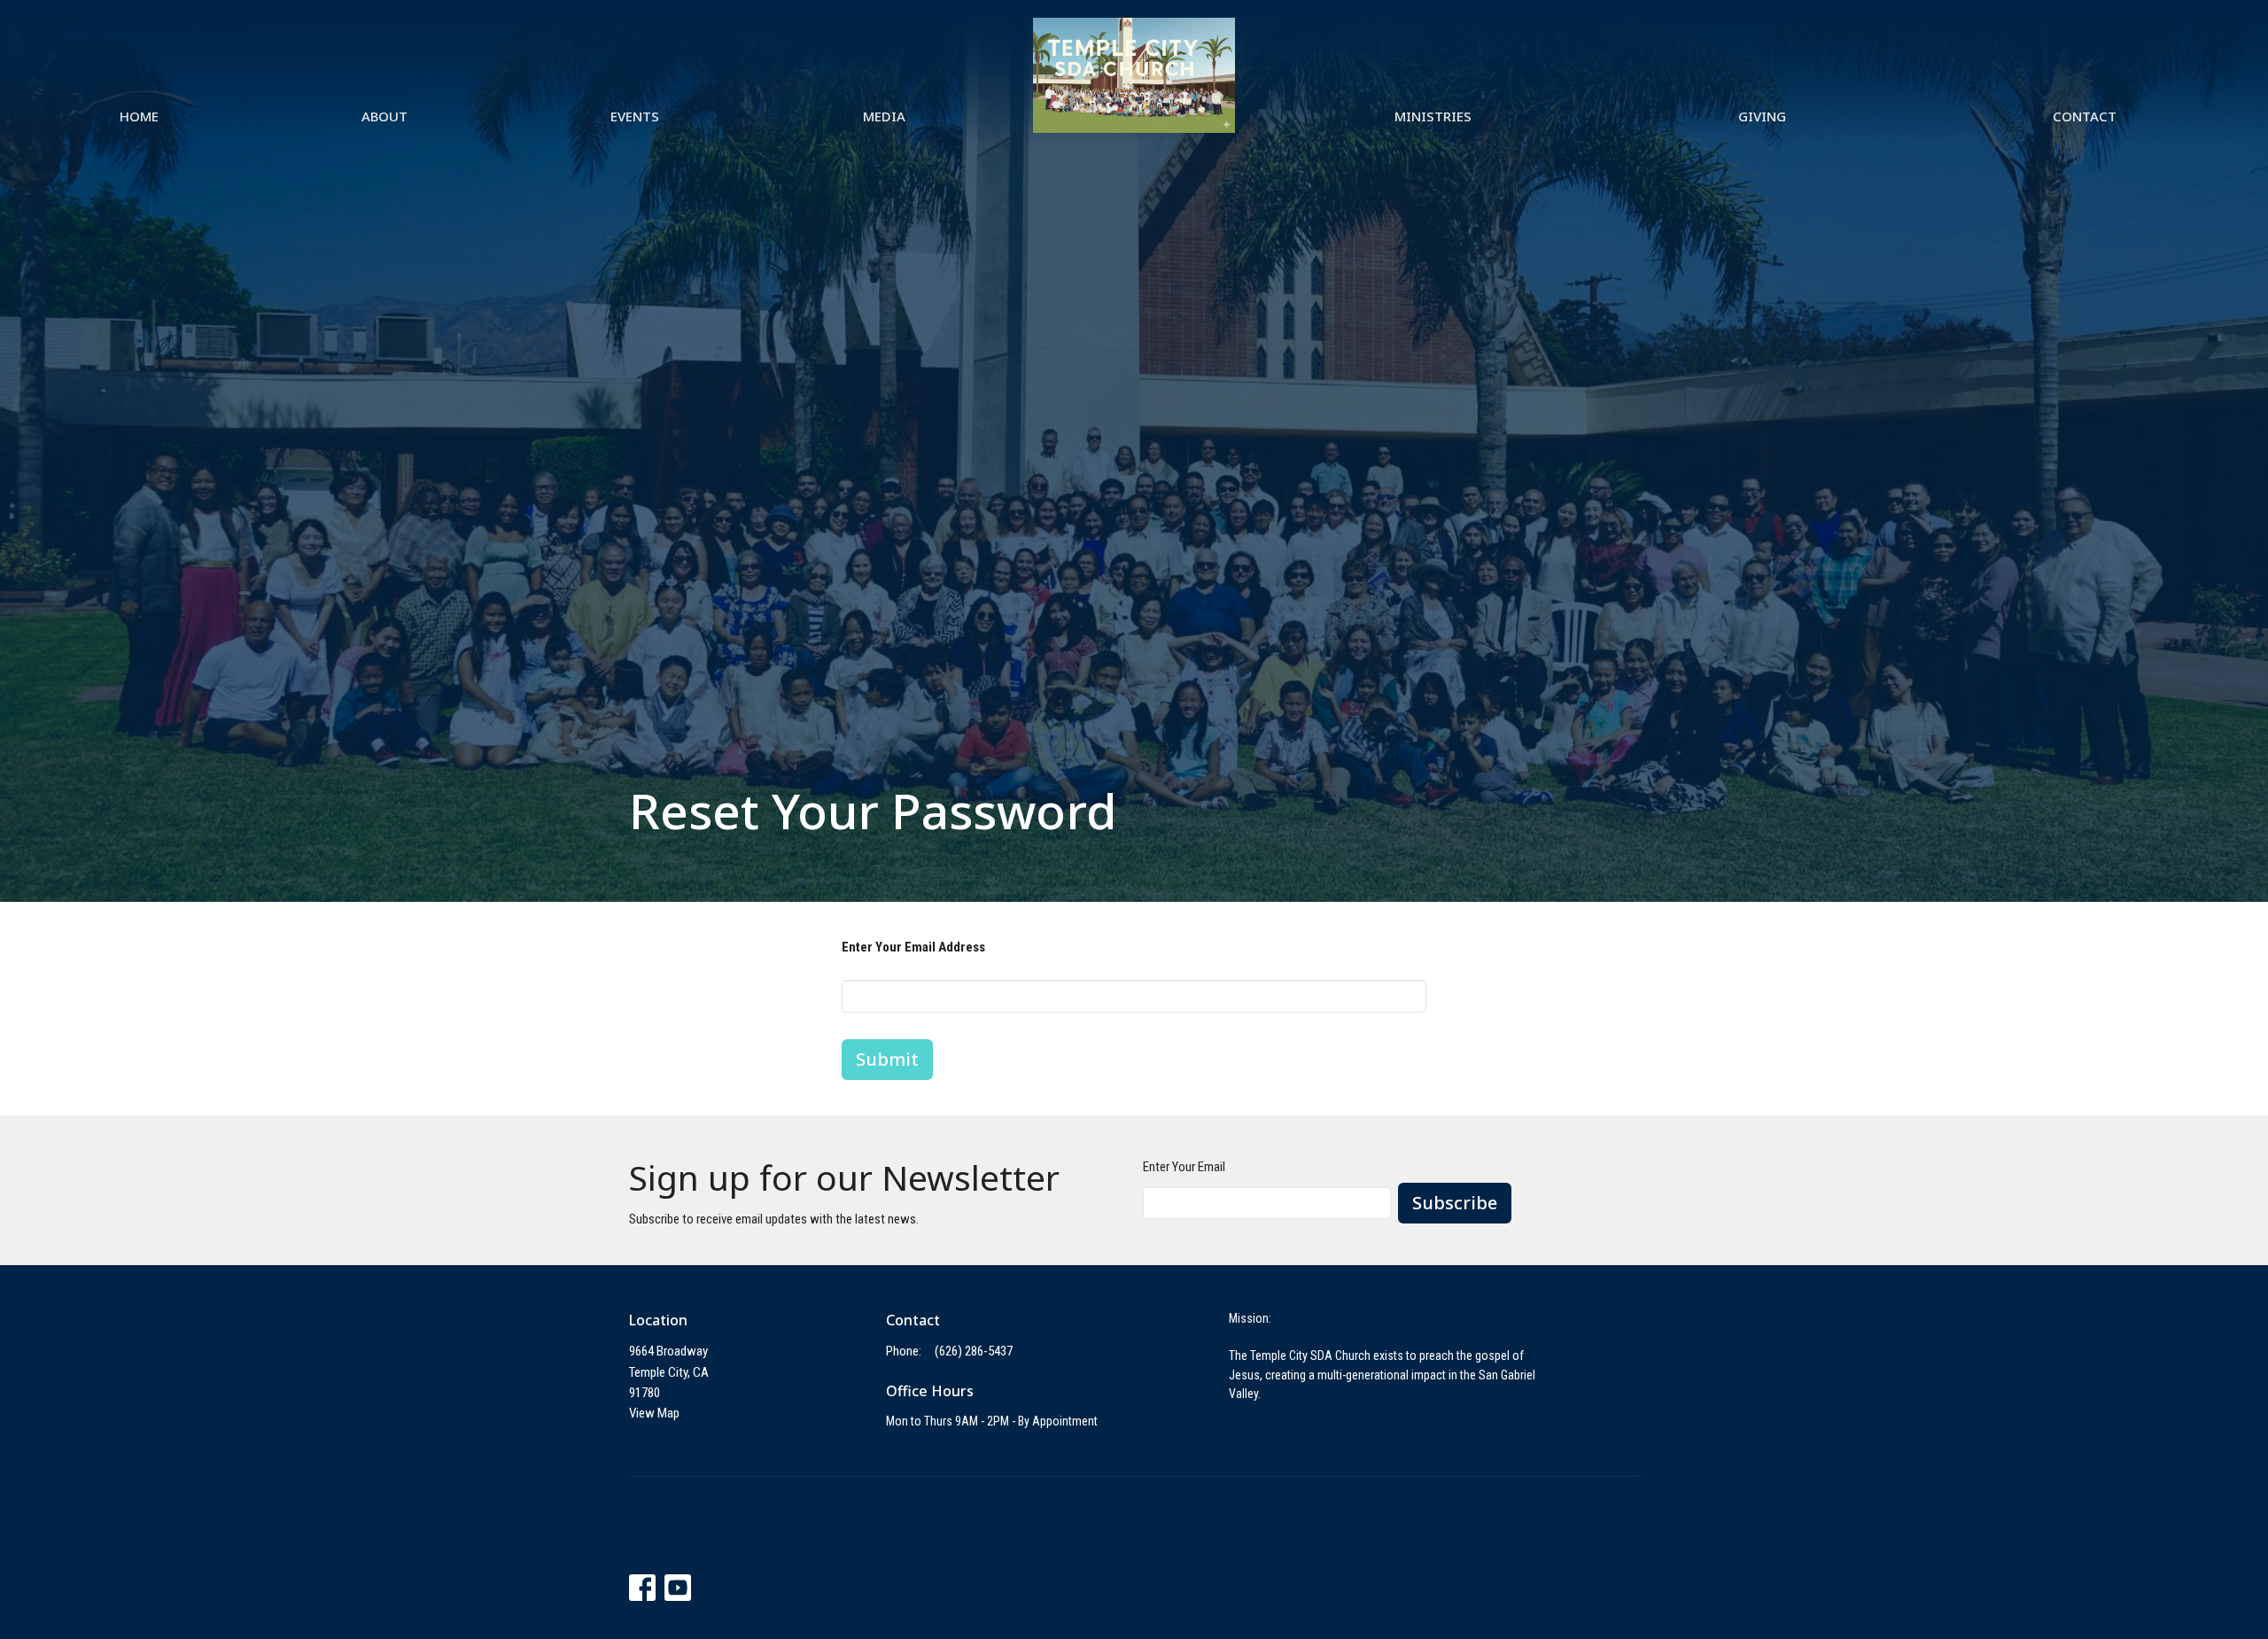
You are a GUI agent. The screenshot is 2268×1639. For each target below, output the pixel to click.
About (384, 116)
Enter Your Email (1184, 1167)
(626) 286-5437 (974, 1351)
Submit (887, 1059)
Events (635, 116)
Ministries (1433, 116)
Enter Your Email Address (913, 947)
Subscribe (1455, 1203)
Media (884, 116)
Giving (1762, 116)
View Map (654, 1413)
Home (139, 116)
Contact (2085, 116)
